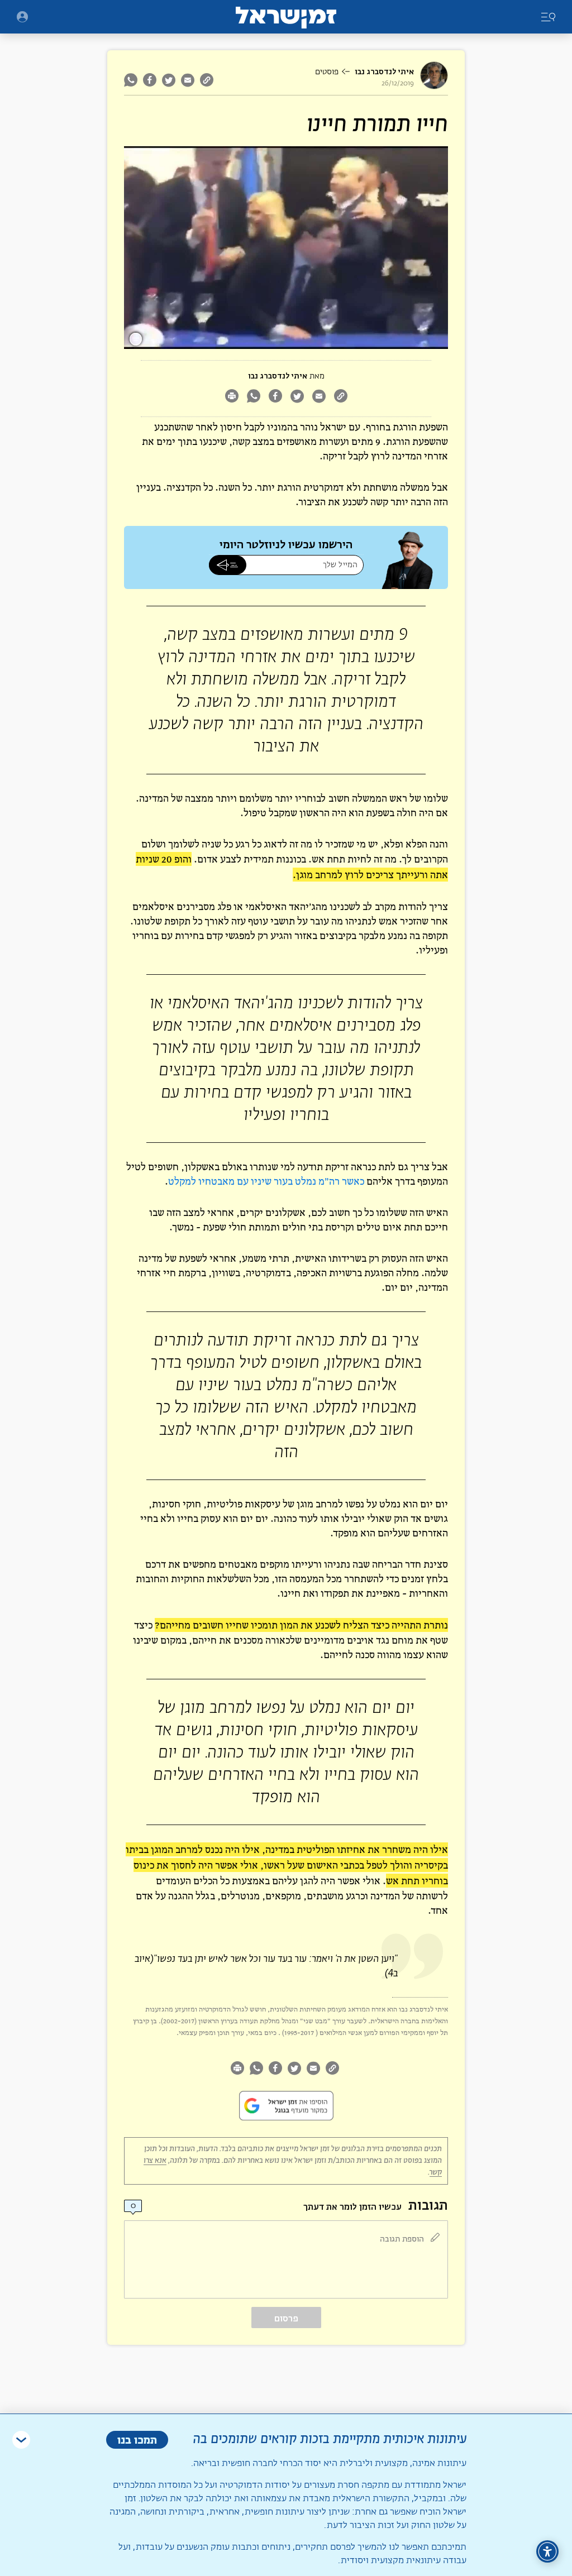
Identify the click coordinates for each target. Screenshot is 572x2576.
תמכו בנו (137, 2439)
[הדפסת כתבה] (232, 397)
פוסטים (327, 72)
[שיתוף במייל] (188, 80)
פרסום (286, 2318)
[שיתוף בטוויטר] (169, 80)
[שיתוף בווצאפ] (132, 80)
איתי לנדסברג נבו (384, 72)
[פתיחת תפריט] (22, 17)
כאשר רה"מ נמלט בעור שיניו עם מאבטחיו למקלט (266, 1181)
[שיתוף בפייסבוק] (150, 80)
